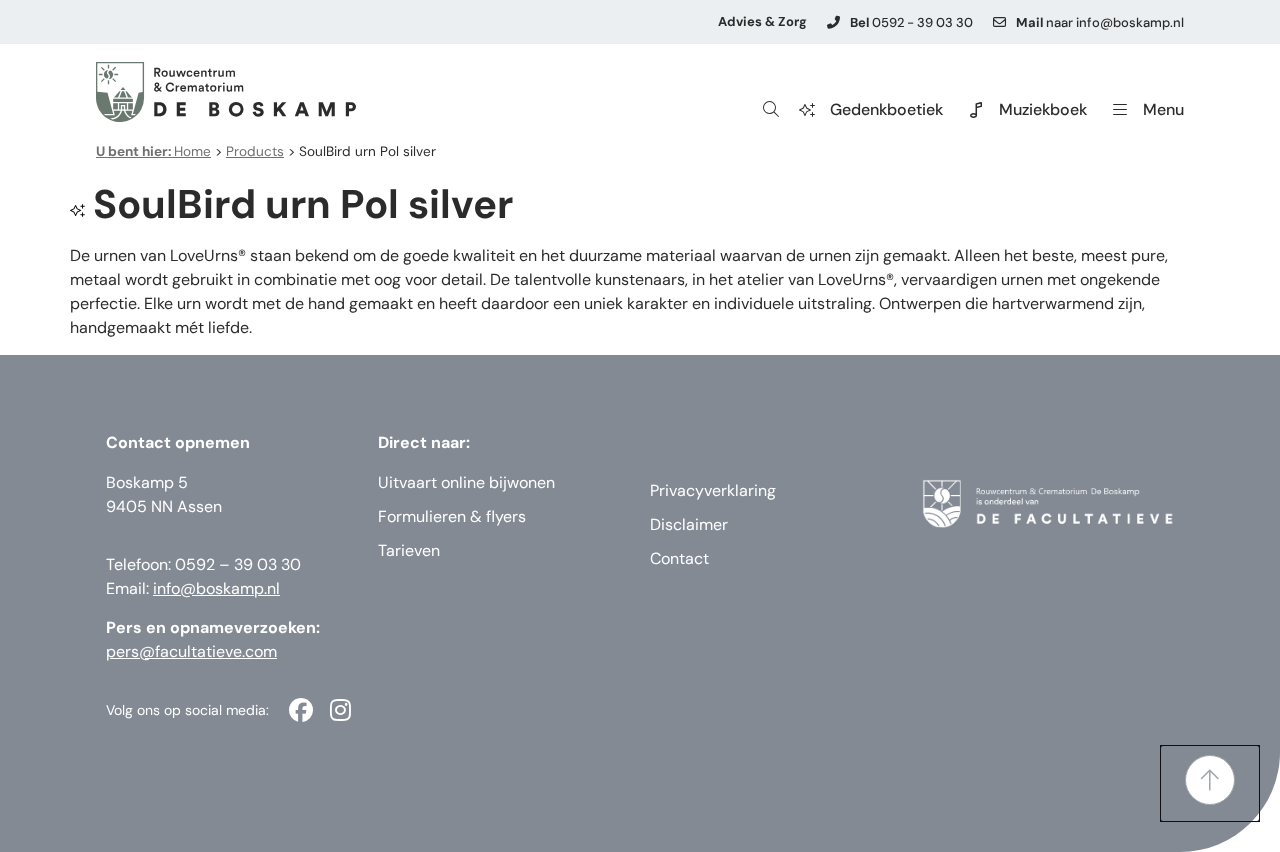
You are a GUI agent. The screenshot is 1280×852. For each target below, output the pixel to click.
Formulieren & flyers (452, 516)
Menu (1163, 109)
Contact (679, 558)
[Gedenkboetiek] (807, 110)
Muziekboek (1043, 109)
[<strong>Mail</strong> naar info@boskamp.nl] (999, 22)
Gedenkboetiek (886, 109)
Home (153, 151)
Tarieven (409, 550)
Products (255, 151)
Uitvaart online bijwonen (466, 482)
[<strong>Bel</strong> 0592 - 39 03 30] (833, 22)
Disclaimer (689, 524)
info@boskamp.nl (216, 588)
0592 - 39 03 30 (911, 22)
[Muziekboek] (976, 110)
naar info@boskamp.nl (1100, 22)
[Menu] (1120, 110)
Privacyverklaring (713, 490)
